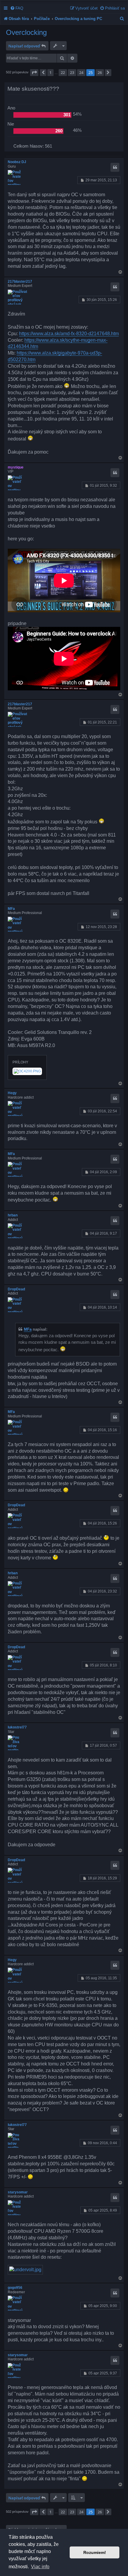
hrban (13, 1215)
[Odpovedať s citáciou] (115, 167)
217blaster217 (20, 282)
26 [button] (100, 72)
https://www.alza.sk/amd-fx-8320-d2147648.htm (69, 334)
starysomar (18, 2192)
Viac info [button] (40, 2567)
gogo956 (15, 2288)
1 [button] (50, 72)
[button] (34, 72)
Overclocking (26, 32)
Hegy (12, 1093)
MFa (11, 909)
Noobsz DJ (17, 162)
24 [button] (81, 72)
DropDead (16, 1289)
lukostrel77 (17, 1727)
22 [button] (63, 72)
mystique (16, 467)
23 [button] (72, 72)
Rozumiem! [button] (95, 2552)
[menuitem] (17, 8)
